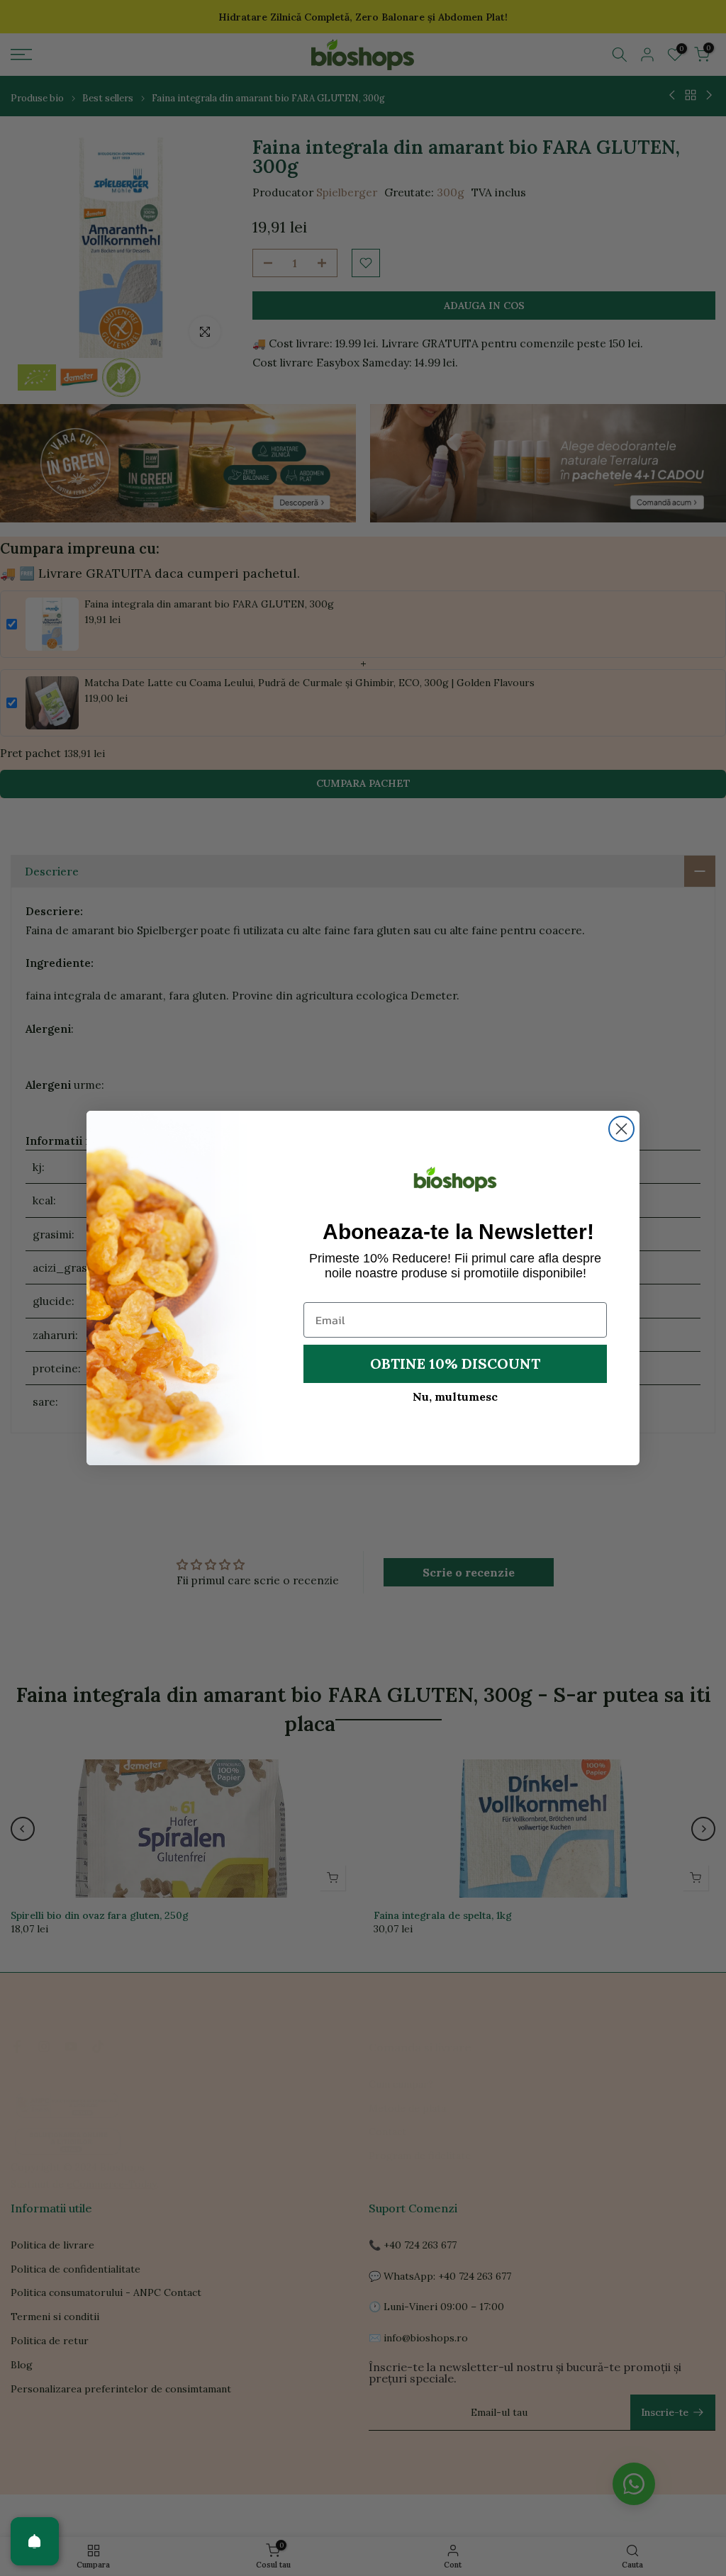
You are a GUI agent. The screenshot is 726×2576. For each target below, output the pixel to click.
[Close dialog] (621, 1129)
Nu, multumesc (455, 1396)
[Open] (35, 2541)
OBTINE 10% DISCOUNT (455, 1363)
